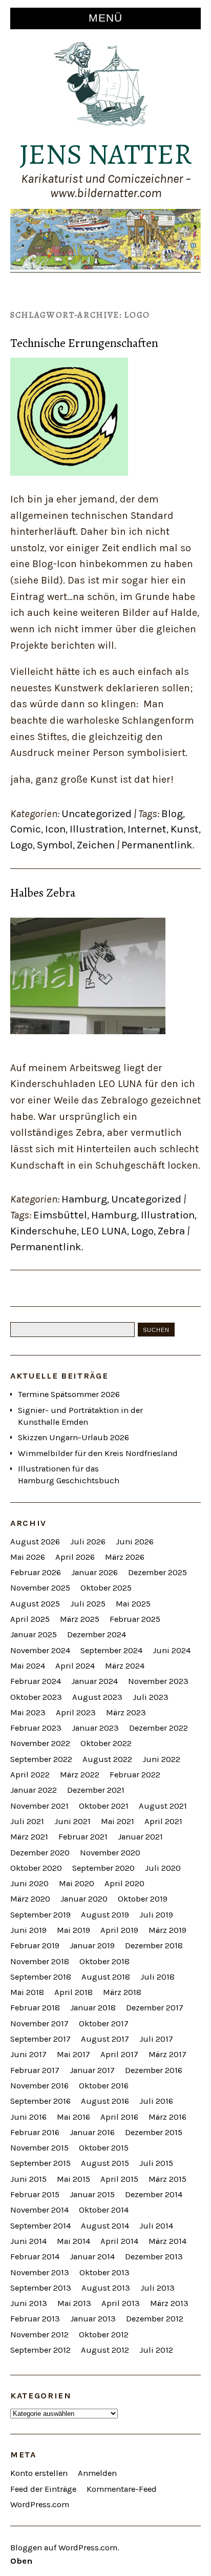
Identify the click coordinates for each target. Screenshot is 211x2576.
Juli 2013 (157, 2288)
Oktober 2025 (106, 1588)
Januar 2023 (95, 1728)
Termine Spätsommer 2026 (69, 1394)
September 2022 (41, 1759)
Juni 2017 (28, 2054)
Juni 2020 (29, 1883)
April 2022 (30, 1775)
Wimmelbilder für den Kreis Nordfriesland (98, 1453)
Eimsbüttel (60, 1215)
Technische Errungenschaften (84, 343)
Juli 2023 (151, 1697)
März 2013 (169, 2303)
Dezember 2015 (154, 2132)
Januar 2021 (140, 1837)
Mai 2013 (74, 2303)
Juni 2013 (29, 2303)
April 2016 (119, 2117)
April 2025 (30, 1619)
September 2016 (40, 2101)
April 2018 (73, 1992)
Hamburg (84, 1199)
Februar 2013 (35, 2319)
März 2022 (80, 1775)
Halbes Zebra (43, 893)
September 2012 (40, 2350)
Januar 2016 (92, 2132)
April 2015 (119, 2179)
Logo (22, 845)
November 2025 (40, 1588)
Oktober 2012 (104, 2335)
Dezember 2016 (154, 2070)
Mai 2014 (73, 2241)
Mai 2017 (73, 2054)
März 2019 (167, 1930)
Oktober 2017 (104, 2023)
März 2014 (167, 2241)
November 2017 (39, 2023)
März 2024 (125, 1666)
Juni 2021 (72, 1821)
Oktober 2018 (104, 1961)
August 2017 (105, 2039)
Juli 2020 (163, 1868)
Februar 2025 (135, 1619)
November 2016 (39, 2086)
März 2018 (122, 1992)
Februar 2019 (35, 1945)
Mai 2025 (133, 1604)
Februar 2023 (36, 1728)
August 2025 (35, 1604)
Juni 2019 (28, 1930)
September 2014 (40, 2226)
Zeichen (96, 845)
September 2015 (40, 2163)
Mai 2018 (27, 1992)
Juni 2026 (135, 1542)
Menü (105, 18)
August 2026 (35, 1542)
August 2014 (105, 2226)
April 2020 (124, 1883)
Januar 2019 (92, 1945)
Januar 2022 (34, 1790)
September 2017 (40, 2039)
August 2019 (105, 1915)
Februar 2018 (35, 2008)
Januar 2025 (34, 1634)
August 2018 (106, 1977)
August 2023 (97, 1697)
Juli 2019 (156, 1915)
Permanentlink (157, 845)
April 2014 (119, 2241)
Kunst (185, 829)
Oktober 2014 (104, 2210)
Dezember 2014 (154, 2194)
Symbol (55, 845)
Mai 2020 (77, 1883)
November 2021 (39, 1806)
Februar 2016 (35, 2132)
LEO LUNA (104, 1231)
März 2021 (29, 1837)
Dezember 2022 (159, 1728)
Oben (21, 2561)
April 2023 (76, 1712)
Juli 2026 (88, 1542)
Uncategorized (97, 814)
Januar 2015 (92, 2194)
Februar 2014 (35, 2257)
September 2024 (111, 1650)
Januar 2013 (93, 2319)
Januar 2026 (94, 1572)
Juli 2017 (156, 2039)
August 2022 (107, 1759)
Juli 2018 (157, 1977)
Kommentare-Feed (122, 2489)
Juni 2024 (172, 1650)
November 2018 (40, 1961)
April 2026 (75, 1557)
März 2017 (167, 2054)
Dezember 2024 (97, 1634)
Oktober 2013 (104, 2272)
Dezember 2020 (40, 1853)
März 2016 (167, 2117)
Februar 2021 (83, 1837)
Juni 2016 (28, 2117)
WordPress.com (40, 2504)
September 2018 (41, 1977)
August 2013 (106, 2288)
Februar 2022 (135, 1775)
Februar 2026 (36, 1572)
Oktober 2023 (36, 1697)
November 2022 (40, 1743)
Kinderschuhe (44, 1231)
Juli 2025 (88, 1604)
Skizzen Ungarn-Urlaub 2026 (73, 1437)
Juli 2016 (156, 2101)
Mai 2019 (73, 1930)
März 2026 (125, 1557)
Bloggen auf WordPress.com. (65, 2548)
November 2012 (39, 2335)
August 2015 (105, 2163)
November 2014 (39, 2210)
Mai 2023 (28, 1712)
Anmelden (97, 2473)
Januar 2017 (92, 2070)
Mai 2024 (28, 1666)
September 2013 (41, 2288)
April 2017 (119, 2054)
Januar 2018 (93, 2008)
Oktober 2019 (143, 1899)
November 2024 (40, 1650)
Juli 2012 (156, 2350)
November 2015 (39, 2148)
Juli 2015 (156, 2163)
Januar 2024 (94, 1681)
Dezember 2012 (155, 2319)
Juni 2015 (28, 2179)
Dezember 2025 (157, 1572)
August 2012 (105, 2350)
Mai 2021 (118, 1821)
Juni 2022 (161, 1759)
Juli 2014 (156, 2226)
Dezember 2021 (96, 1790)
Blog (172, 814)
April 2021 (163, 1821)
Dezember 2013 (154, 2257)
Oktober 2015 (104, 2148)
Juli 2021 (27, 1821)
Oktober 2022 (106, 1743)
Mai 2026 (28, 1557)
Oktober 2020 (36, 1868)
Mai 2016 (73, 2117)
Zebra (171, 1231)
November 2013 (40, 2272)
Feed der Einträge (43, 2489)
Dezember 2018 (154, 1945)
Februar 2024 (36, 1681)
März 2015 (167, 2179)
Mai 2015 (73, 2179)
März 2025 (80, 1619)
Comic (26, 829)
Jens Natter (106, 154)
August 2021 (163, 1806)
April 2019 (119, 1930)
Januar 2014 (92, 2257)
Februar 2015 (35, 2194)
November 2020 (110, 1853)
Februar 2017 (35, 2070)
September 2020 (103, 1868)
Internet (147, 829)
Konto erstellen (39, 2473)
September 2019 (40, 1915)
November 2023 (158, 1681)
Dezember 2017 (155, 2008)
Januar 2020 (84, 1899)
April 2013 (121, 2303)
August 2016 (105, 2101)
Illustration (97, 829)
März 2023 (126, 1712)
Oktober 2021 (104, 1806)
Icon (55, 829)
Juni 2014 (28, 2241)
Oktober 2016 (104, 2086)
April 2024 (75, 1666)
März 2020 (30, 1899)
